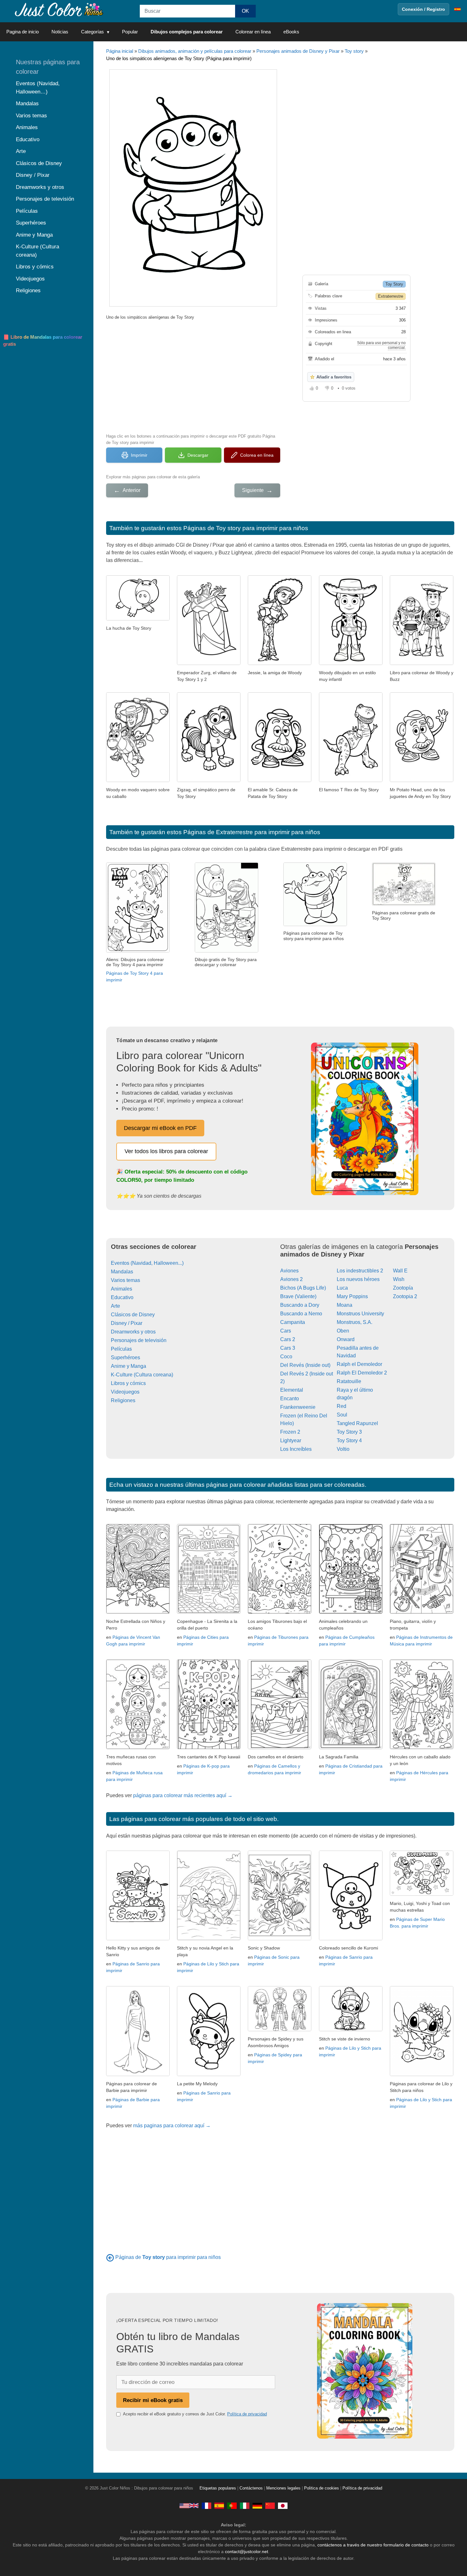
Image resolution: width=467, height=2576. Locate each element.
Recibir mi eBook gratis (153, 2400)
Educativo (122, 1297)
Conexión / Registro (423, 9)
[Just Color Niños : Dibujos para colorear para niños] (58, 9)
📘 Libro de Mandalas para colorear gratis (43, 341)
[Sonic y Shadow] (280, 1939)
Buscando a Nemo (301, 1314)
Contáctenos (251, 2488)
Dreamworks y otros (133, 1332)
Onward (346, 1339)
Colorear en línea (253, 32)
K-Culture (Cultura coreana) (142, 1375)
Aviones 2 (291, 1279)
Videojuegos (125, 1392)
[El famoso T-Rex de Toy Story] (351, 780)
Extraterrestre (391, 296)
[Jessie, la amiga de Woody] (280, 663)
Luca (342, 1288)
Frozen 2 (290, 1432)
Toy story (354, 51)
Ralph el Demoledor (359, 1364)
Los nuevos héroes (358, 1279)
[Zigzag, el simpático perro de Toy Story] (209, 780)
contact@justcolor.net (247, 2552)
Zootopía (403, 1288)
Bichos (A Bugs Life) (303, 1288)
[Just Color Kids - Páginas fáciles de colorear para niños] (219, 2505)
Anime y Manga (129, 1366)
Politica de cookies (321, 2488)
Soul (342, 1415)
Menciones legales (283, 2488)
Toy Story (394, 284)
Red (342, 1406)
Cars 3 (288, 1348)
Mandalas (122, 1272)
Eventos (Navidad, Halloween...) (147, 1263)
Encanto (290, 1399)
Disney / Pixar (127, 1323)
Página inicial (120, 51)
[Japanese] (283, 2505)
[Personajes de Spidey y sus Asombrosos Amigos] (280, 2029)
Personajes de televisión (139, 1340)
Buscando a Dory (300, 1305)
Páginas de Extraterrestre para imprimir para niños (252, 832)
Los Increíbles (296, 1449)
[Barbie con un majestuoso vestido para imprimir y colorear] (138, 2074)
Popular (130, 32)
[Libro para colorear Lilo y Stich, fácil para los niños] (422, 2074)
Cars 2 (288, 1339)
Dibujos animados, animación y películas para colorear (195, 51)
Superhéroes (125, 1357)
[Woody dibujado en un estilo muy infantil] (351, 663)
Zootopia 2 (405, 1296)
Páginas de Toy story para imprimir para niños (246, 528)
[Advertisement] (193, 376)
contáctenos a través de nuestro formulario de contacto (373, 2545)
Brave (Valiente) (298, 1296)
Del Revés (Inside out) (305, 1365)
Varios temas (125, 1280)
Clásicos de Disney (133, 1315)
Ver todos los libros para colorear (166, 1151)
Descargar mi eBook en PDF (160, 1128)
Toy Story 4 (349, 1440)
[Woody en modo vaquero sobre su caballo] (138, 780)
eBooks (291, 32)
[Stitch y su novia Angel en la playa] (209, 1939)
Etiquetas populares (218, 2488)
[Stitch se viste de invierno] (351, 2029)
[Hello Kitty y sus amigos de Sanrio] (138, 1939)
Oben (343, 1331)
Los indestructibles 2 (360, 1271)
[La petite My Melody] (209, 2074)
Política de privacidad (247, 2414)
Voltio (343, 1449)
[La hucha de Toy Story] (138, 619)
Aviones (289, 1271)
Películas (121, 1349)
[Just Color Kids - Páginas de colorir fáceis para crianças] (232, 2505)
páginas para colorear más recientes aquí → (183, 1795)
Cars (286, 1331)
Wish (399, 1279)
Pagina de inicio (23, 32)
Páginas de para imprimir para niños (168, 2257)
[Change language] (457, 9)
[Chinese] (270, 2505)
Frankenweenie (298, 1407)
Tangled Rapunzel (357, 1423)
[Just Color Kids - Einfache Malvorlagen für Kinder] (257, 2505)
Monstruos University (360, 1314)
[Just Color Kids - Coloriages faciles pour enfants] (206, 2505)
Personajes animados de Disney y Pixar (298, 51)
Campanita (293, 1322)
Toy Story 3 (349, 1432)
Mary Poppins (352, 1296)
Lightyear (291, 1440)
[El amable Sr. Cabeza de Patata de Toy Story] (280, 780)
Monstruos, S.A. (355, 1322)
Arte (115, 1306)
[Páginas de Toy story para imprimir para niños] (110, 2257)
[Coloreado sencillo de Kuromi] (351, 1939)
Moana (345, 1305)
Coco (286, 1357)
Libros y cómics (128, 1383)
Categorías (92, 32)
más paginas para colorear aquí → (172, 2126)
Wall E (400, 1271)
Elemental (292, 1390)
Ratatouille (349, 1381)
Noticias (60, 32)
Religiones (123, 1400)
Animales (122, 1289)
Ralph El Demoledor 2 (362, 1373)
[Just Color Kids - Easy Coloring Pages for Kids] (189, 2505)
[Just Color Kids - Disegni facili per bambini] (245, 2505)
